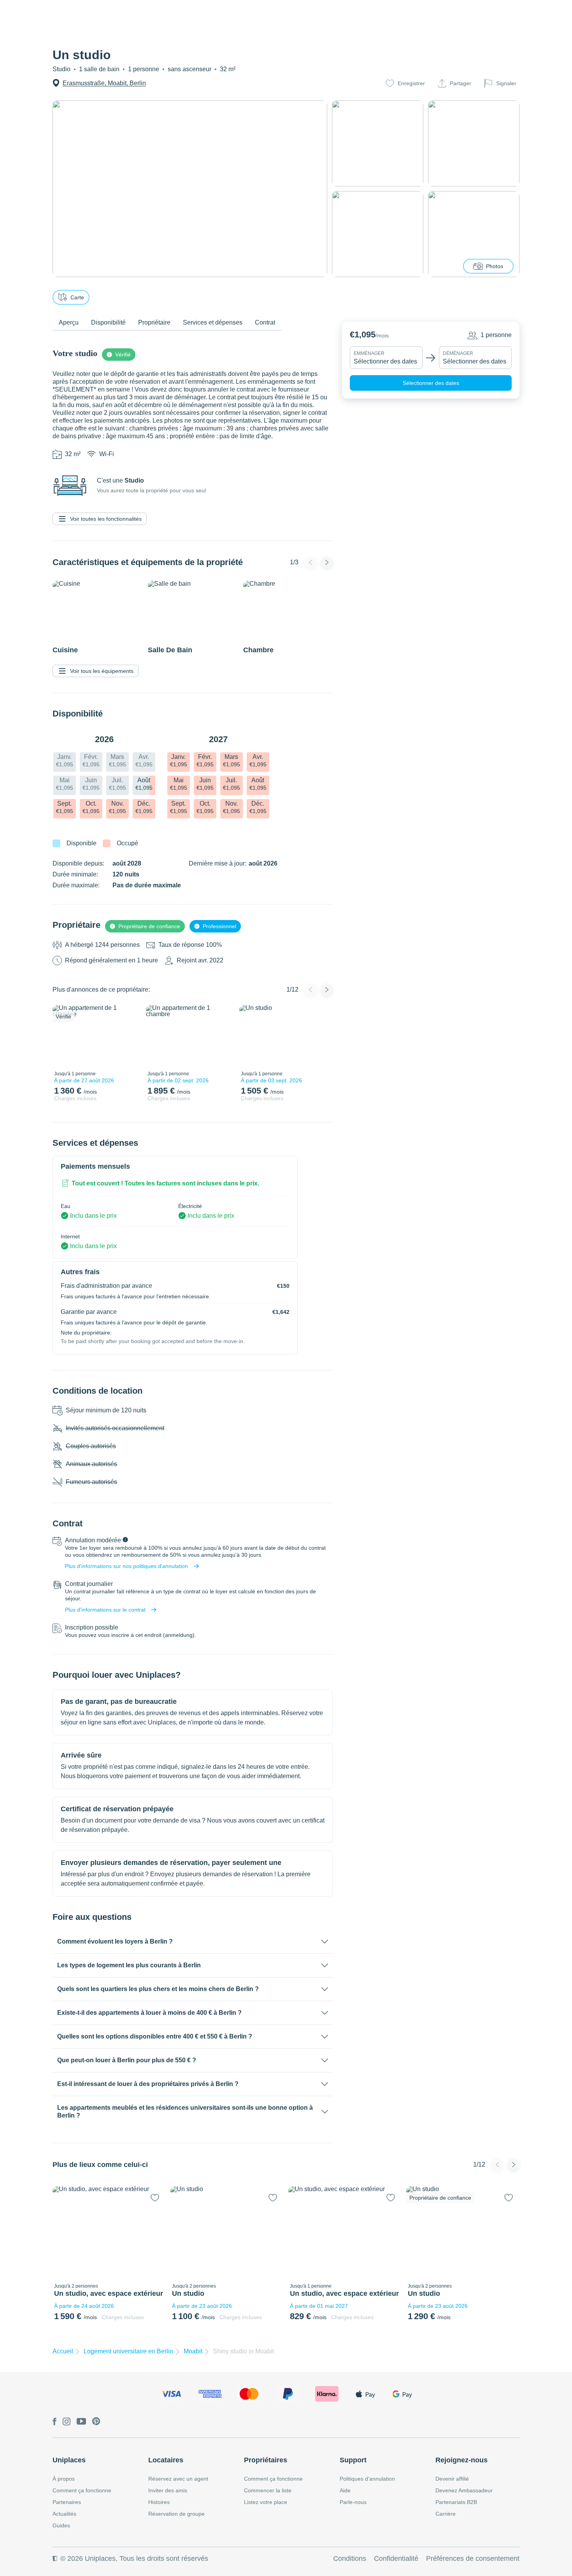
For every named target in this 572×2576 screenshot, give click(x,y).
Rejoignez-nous (461, 2460)
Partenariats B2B (456, 2502)
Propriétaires (266, 2460)
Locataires (166, 2460)
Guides (61, 2525)
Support (353, 2460)
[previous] (63, 1036)
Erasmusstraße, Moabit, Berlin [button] (104, 83)
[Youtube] (81, 2422)
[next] (129, 1036)
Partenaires (67, 2502)
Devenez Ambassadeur (464, 2490)
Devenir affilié (452, 2479)
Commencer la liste (268, 2490)
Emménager (369, 353)
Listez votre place (266, 2502)
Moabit (193, 2351)
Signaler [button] (506, 83)
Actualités (64, 2514)
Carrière (446, 2514)
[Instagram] (67, 2422)
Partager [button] (461, 83)
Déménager (458, 353)
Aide (345, 2490)
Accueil (63, 2351)
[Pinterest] (96, 2422)
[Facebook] (54, 2422)
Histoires (159, 2502)
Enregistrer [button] (411, 83)
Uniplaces (69, 2460)
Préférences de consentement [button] (473, 2558)
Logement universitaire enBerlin (128, 2351)
